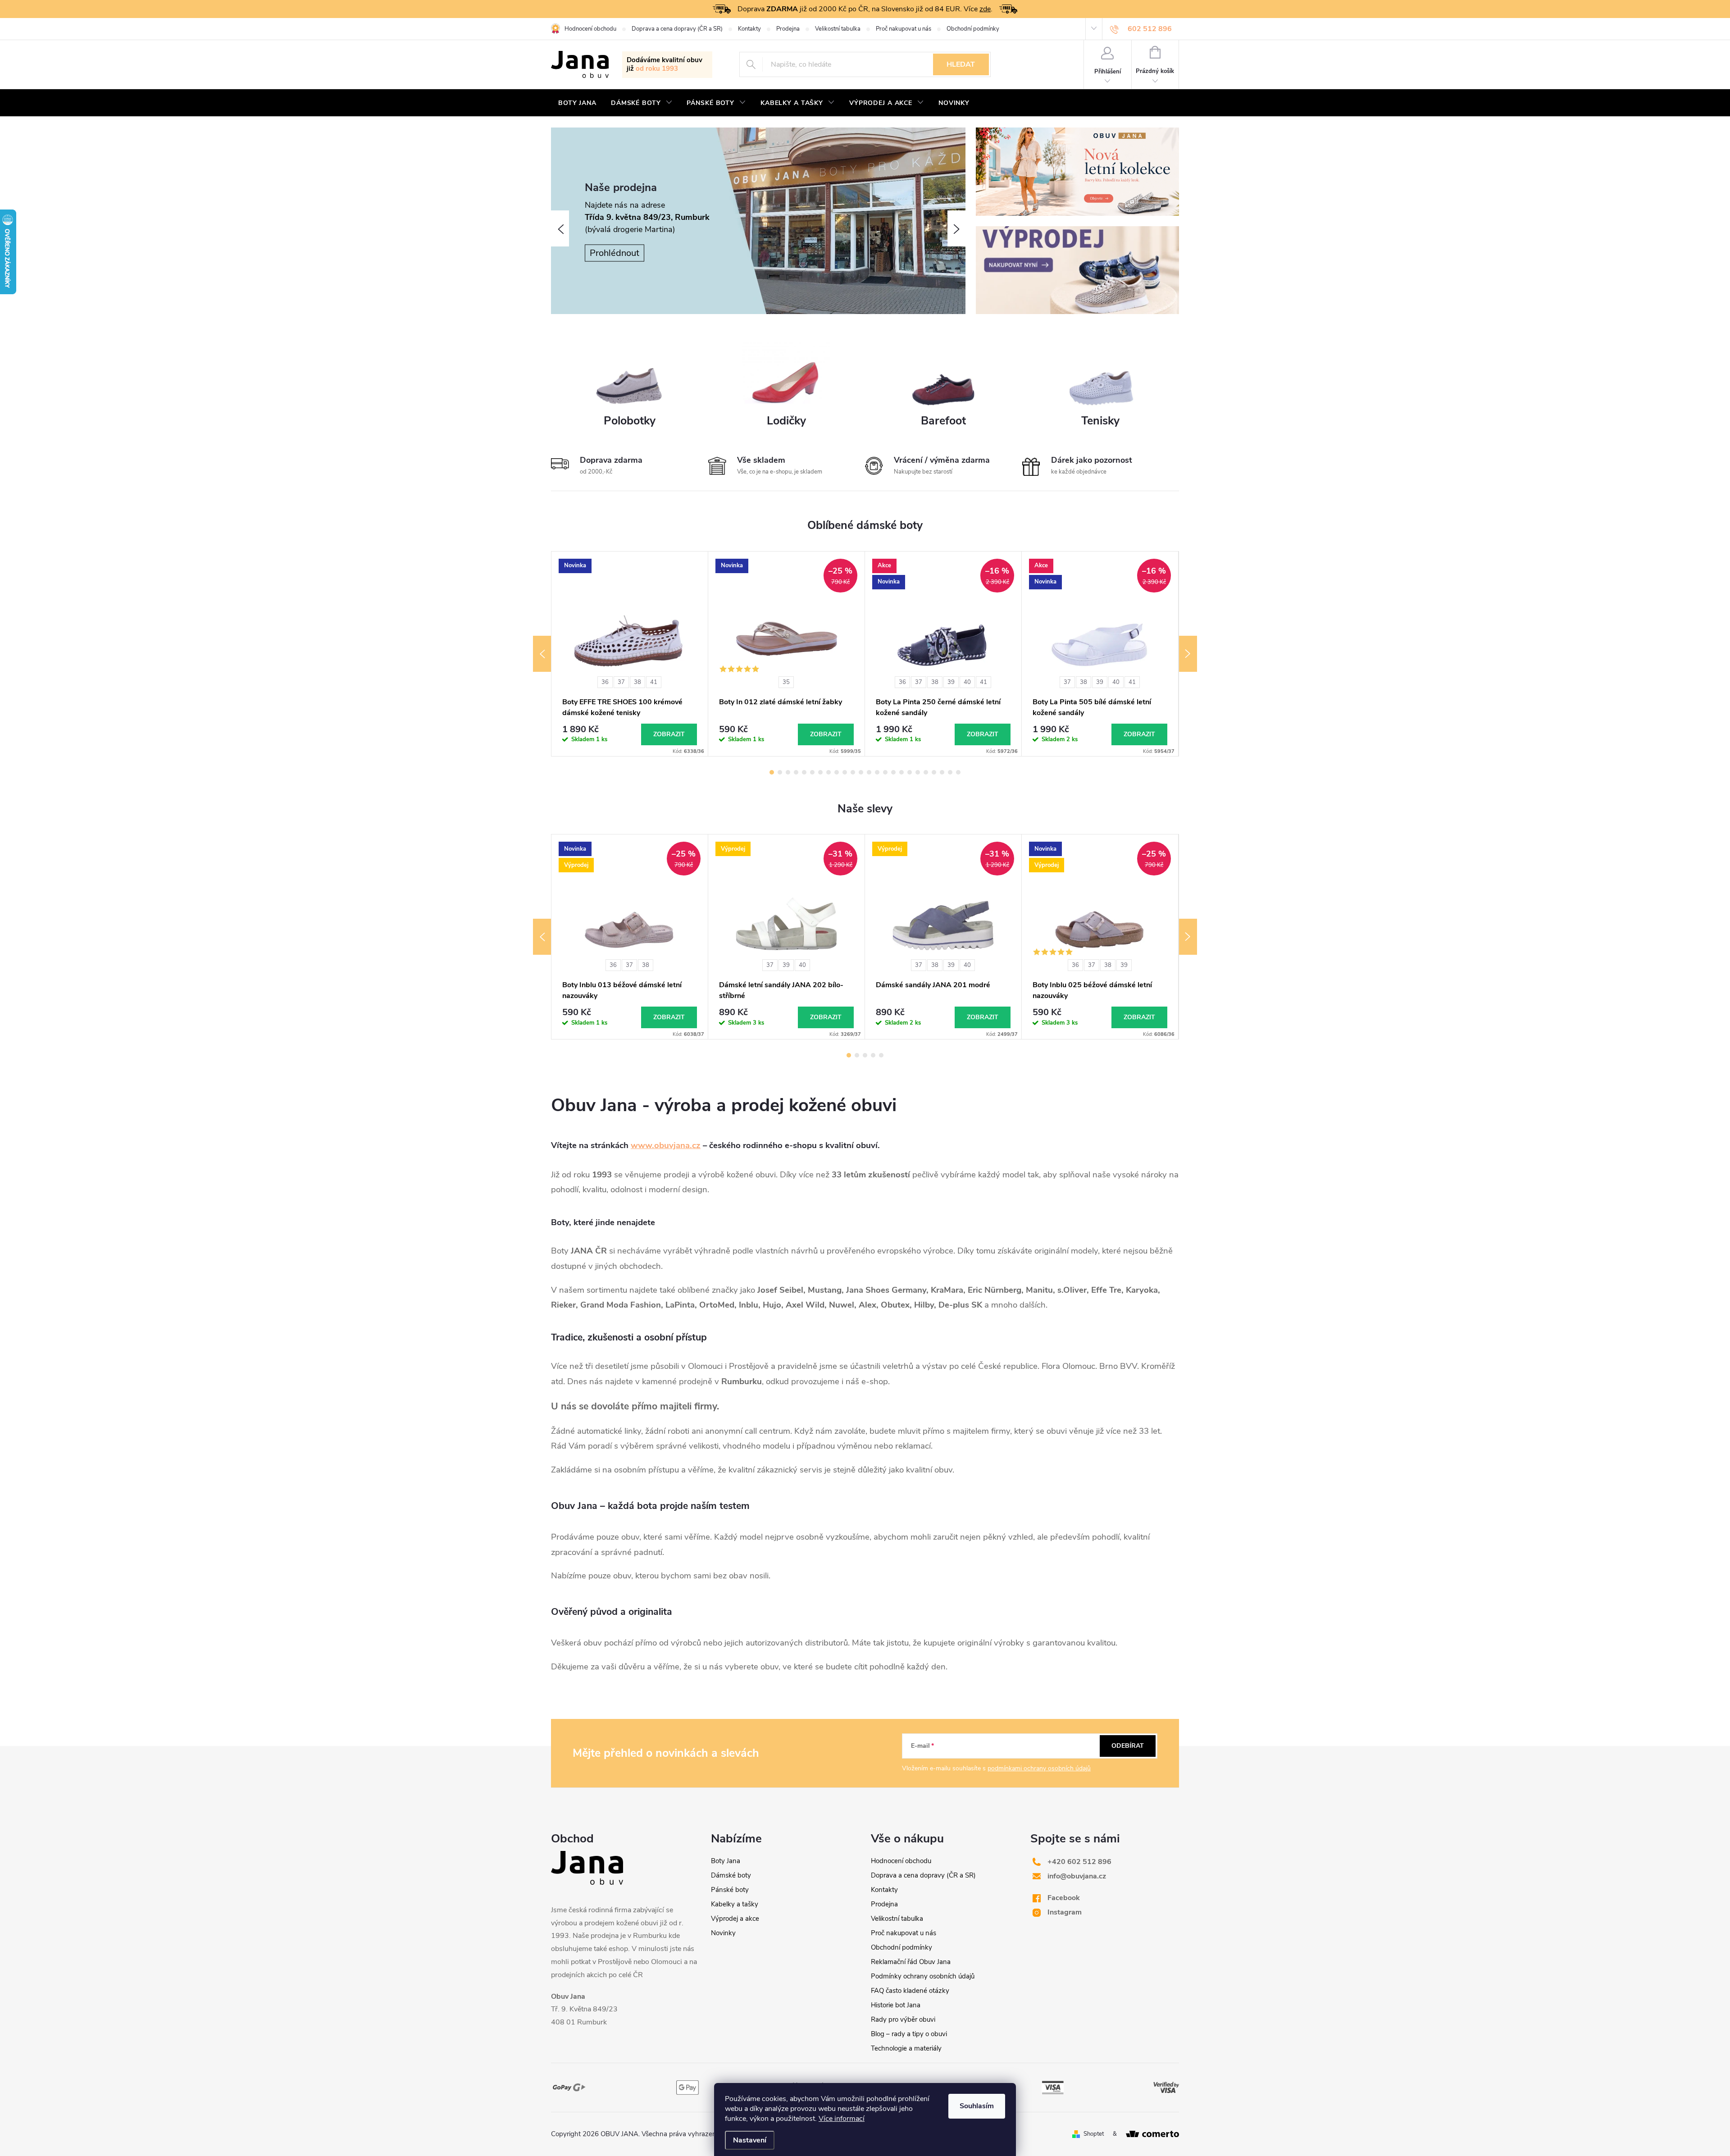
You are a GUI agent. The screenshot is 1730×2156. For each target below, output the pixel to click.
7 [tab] (820, 772)
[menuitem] (577, 103)
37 (621, 682)
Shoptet (1094, 2134)
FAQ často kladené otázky (910, 1991)
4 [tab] (796, 772)
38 (637, 682)
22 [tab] (942, 772)
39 (951, 682)
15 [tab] (885, 772)
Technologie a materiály (906, 2048)
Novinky (723, 1933)
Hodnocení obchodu (590, 29)
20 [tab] (926, 772)
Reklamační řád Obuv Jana (911, 1962)
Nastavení (750, 2140)
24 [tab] (958, 772)
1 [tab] (772, 772)
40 (967, 682)
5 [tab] (804, 772)
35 (786, 682)
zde (985, 9)
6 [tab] (812, 772)
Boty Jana (726, 1861)
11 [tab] (853, 772)
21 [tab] (934, 772)
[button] (560, 228)
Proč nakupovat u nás (904, 29)
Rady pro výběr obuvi (903, 2019)
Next (1188, 654)
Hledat (961, 64)
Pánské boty (730, 1890)
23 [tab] (950, 772)
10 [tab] (845, 772)
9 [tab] (837, 772)
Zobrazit (669, 734)
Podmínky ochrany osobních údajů (923, 1976)
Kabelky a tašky (735, 1904)
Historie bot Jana (896, 2005)
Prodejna (788, 29)
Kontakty (749, 29)
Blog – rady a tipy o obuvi (909, 2034)
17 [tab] (901, 772)
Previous (542, 654)
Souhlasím (977, 2106)
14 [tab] (877, 772)
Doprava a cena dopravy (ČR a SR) (677, 29)
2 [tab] (780, 772)
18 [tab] (910, 772)
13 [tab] (869, 772)
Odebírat (1128, 1746)
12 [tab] (861, 772)
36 (605, 682)
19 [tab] (918, 772)
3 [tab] (788, 772)
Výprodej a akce (735, 1919)
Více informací (842, 2119)
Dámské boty (731, 1875)
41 (654, 682)
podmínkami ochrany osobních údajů (1039, 1768)
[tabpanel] (630, 654)
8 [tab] (829, 772)
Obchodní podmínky (973, 29)
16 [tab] (893, 772)
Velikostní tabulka (838, 29)
